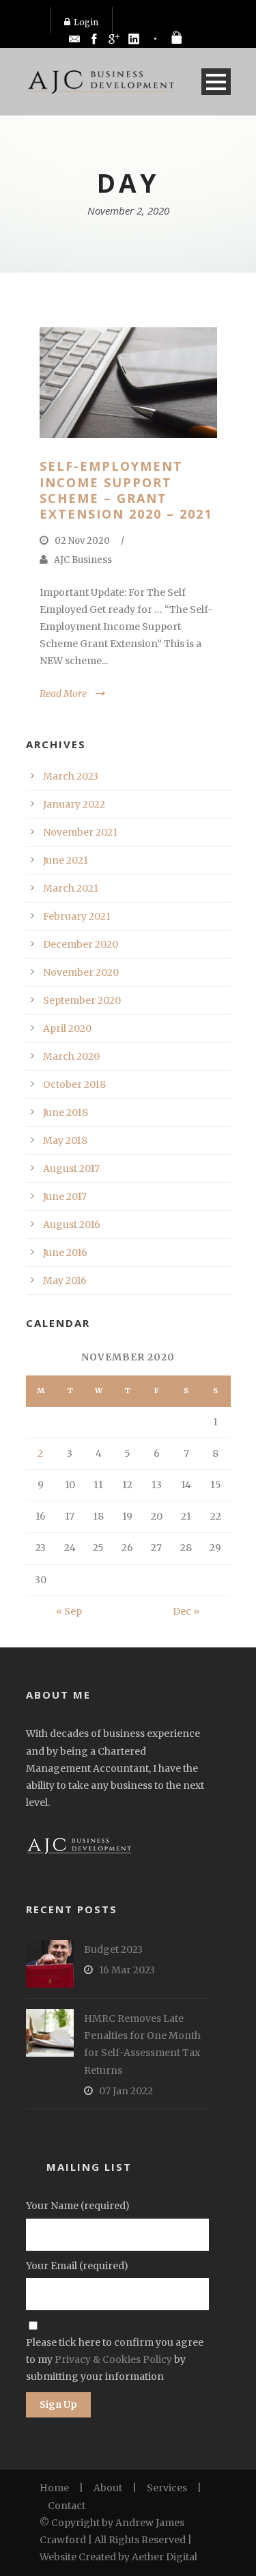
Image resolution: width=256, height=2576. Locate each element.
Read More (63, 694)
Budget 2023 (113, 1949)
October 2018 (74, 1084)
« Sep (69, 1611)
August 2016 (72, 1224)
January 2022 (74, 804)
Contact (67, 2506)
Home (54, 2488)
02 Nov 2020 (82, 541)
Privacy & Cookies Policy (113, 2359)
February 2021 (77, 916)
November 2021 (80, 832)
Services (167, 2488)
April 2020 (67, 1028)
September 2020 (82, 1000)
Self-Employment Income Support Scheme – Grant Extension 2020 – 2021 (126, 490)
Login (86, 22)
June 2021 (66, 860)
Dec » (186, 1611)
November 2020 (81, 972)
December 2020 (81, 944)
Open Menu (216, 82)
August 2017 (71, 1168)
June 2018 (66, 1112)
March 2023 (71, 776)
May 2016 (65, 1280)
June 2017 (65, 1196)
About (108, 2488)
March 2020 (71, 1056)
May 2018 (65, 1140)
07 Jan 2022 (126, 2091)
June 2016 (65, 1252)
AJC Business (83, 560)
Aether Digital (165, 2557)
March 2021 (71, 888)
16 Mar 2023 (127, 1970)
